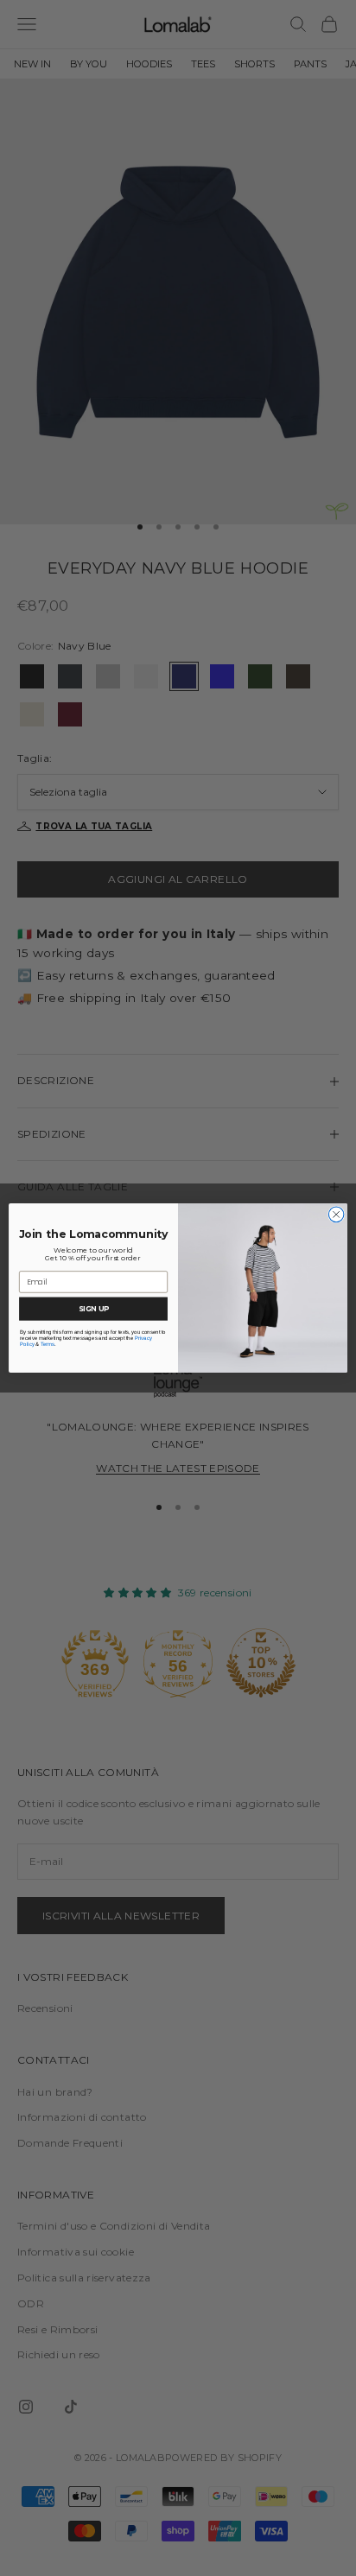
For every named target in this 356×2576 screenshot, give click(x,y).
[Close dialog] (336, 1215)
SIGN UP (94, 1309)
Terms (48, 1345)
